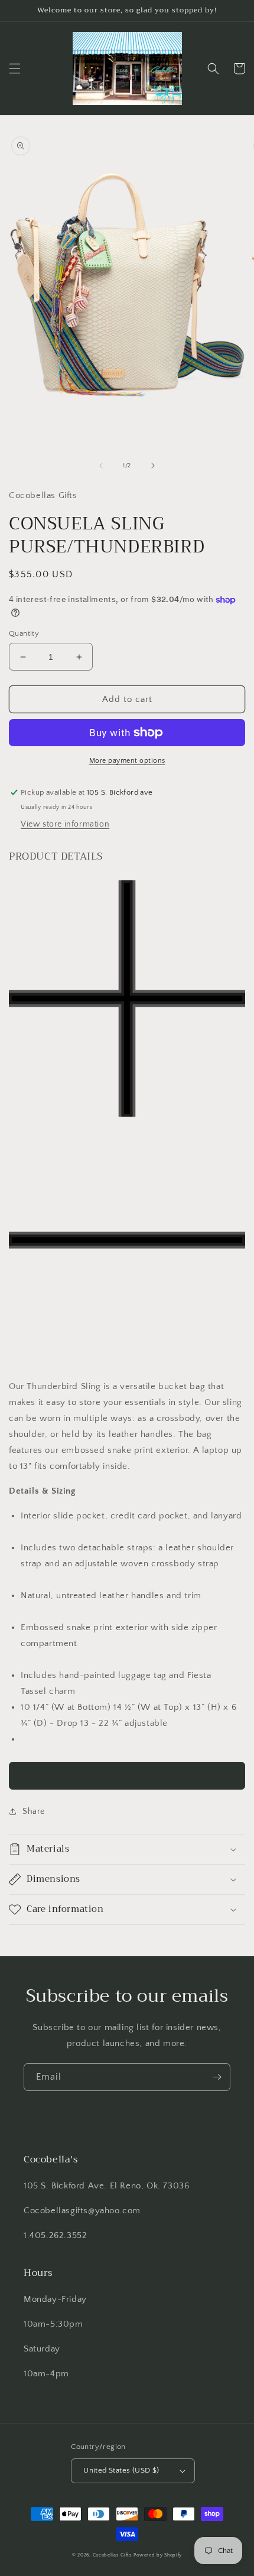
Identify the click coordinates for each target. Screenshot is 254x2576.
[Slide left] (101, 466)
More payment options (127, 761)
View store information (65, 824)
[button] (15, 69)
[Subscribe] (217, 2077)
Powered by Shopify (158, 2555)
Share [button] (34, 1811)
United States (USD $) (121, 2470)
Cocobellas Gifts (113, 2555)
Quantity (24, 633)
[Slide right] (153, 466)
